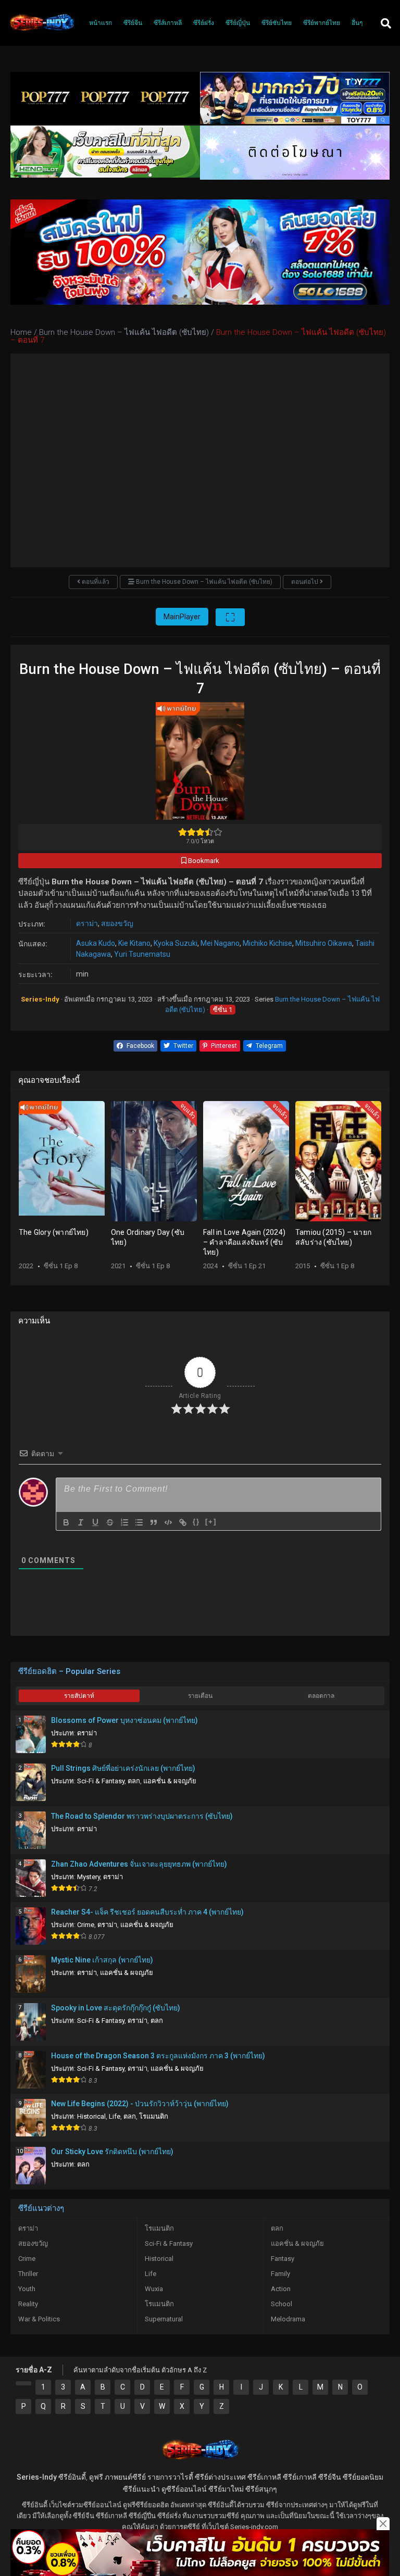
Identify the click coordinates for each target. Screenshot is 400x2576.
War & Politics (39, 2319)
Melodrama (288, 2319)
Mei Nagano (220, 943)
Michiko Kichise (267, 943)
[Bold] (66, 1522)
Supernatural (164, 2319)
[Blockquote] (154, 1522)
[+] (211, 1522)
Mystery (89, 1877)
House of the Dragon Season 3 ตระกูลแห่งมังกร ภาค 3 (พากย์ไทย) (158, 2056)
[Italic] (81, 1522)
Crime (86, 1925)
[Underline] (95, 1522)
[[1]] (23, 2383)
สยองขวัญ (117, 923)
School (282, 2304)
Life (115, 2116)
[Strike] (110, 1522)
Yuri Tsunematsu (142, 954)
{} (196, 1522)
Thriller (28, 2274)
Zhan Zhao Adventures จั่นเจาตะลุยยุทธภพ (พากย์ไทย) (139, 1864)
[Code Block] (168, 1522)
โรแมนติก (154, 2116)
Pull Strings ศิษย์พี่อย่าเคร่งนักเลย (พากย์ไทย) (123, 1768)
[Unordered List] (139, 1522)
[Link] (183, 1522)
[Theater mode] (230, 617)
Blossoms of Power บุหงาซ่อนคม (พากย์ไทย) (124, 1720)
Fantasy (283, 2259)
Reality (28, 2304)
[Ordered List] (124, 1522)
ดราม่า (87, 923)
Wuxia (154, 2289)
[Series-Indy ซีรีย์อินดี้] (42, 31)
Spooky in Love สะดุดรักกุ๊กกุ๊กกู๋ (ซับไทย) (116, 2008)
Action (281, 2289)
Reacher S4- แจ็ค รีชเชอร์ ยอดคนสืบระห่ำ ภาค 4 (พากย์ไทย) (147, 1912)
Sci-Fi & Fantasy (101, 1781)
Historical (91, 2116)
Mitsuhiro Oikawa (324, 943)
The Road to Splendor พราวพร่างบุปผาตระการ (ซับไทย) (142, 1816)
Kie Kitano (134, 943)
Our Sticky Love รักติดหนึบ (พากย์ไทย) (112, 2152)
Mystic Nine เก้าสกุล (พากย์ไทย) (102, 1960)
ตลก (134, 1781)
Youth (27, 2289)
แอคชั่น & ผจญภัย (170, 1781)
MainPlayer (182, 617)
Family (280, 2274)
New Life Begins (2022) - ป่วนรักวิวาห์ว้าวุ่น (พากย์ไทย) (140, 2104)
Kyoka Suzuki (176, 943)
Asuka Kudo (96, 943)
